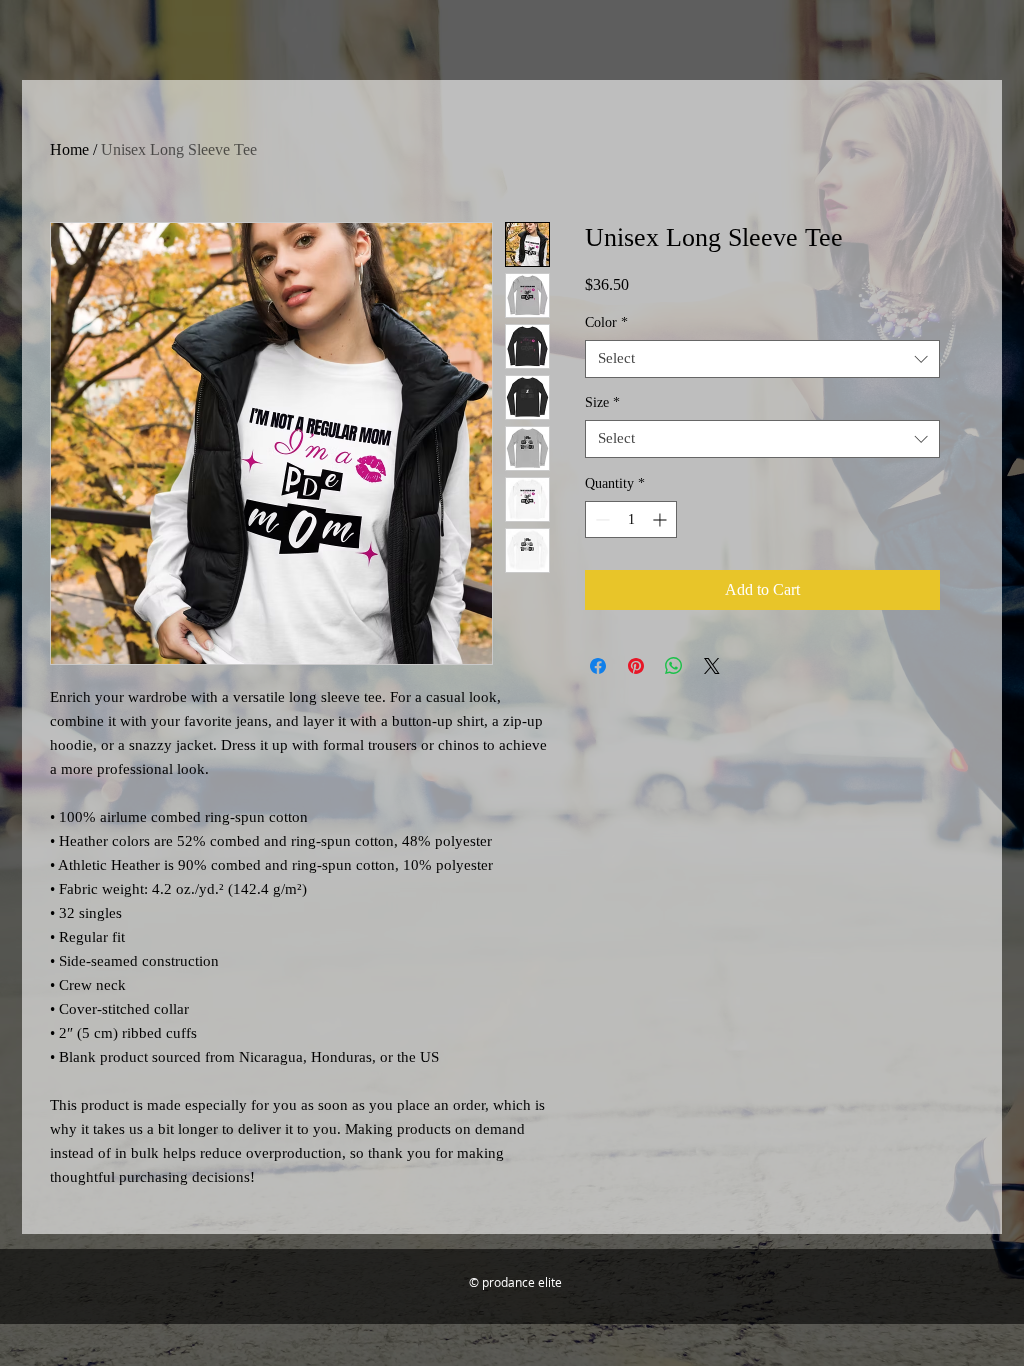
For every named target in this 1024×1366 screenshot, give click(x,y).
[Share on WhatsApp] (674, 666)
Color (606, 322)
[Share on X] (712, 666)
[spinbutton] (631, 519)
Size (602, 402)
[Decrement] (600, 519)
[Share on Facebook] (598, 666)
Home (69, 149)
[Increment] (661, 519)
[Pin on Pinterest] (636, 666)
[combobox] (762, 359)
